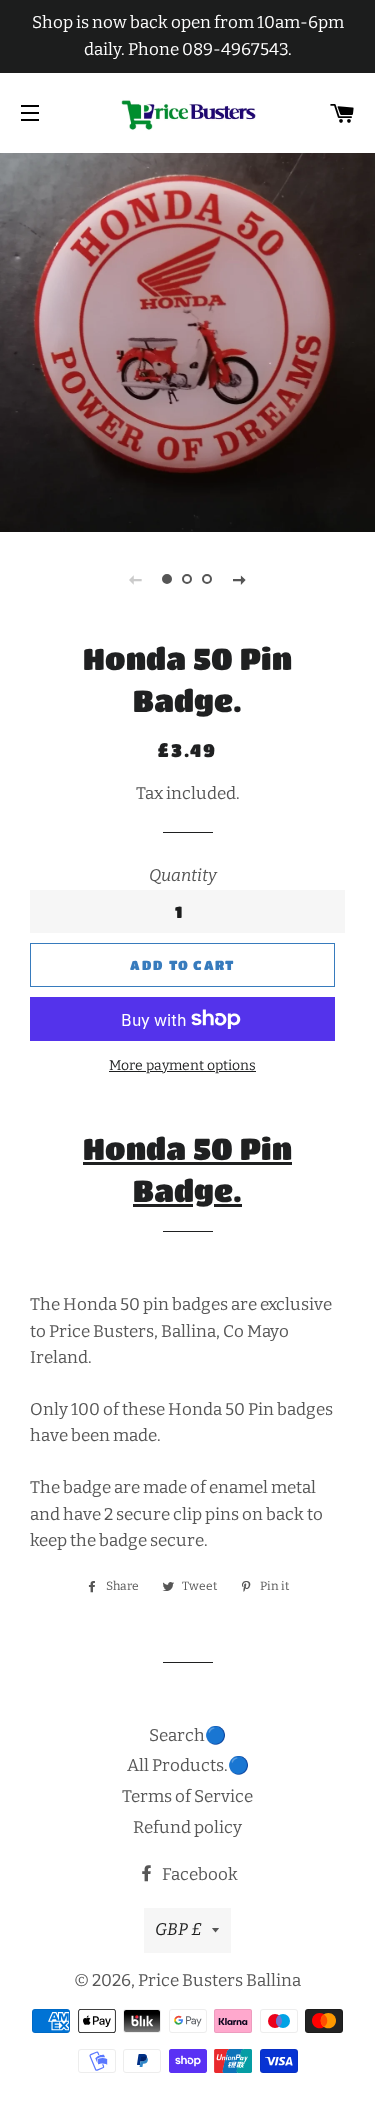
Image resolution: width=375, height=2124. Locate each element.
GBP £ (178, 1929)
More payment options (182, 1065)
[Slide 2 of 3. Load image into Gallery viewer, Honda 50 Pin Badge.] (188, 579)
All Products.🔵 (188, 1765)
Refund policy (187, 1827)
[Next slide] (240, 579)
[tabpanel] (187, 340)
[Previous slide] (136, 579)
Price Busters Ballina (219, 1980)
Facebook (198, 1874)
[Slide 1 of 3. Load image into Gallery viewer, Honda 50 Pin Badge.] (168, 579)
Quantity (183, 875)
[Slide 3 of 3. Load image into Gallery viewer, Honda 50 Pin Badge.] (208, 579)
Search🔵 (187, 1735)
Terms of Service (187, 1796)
